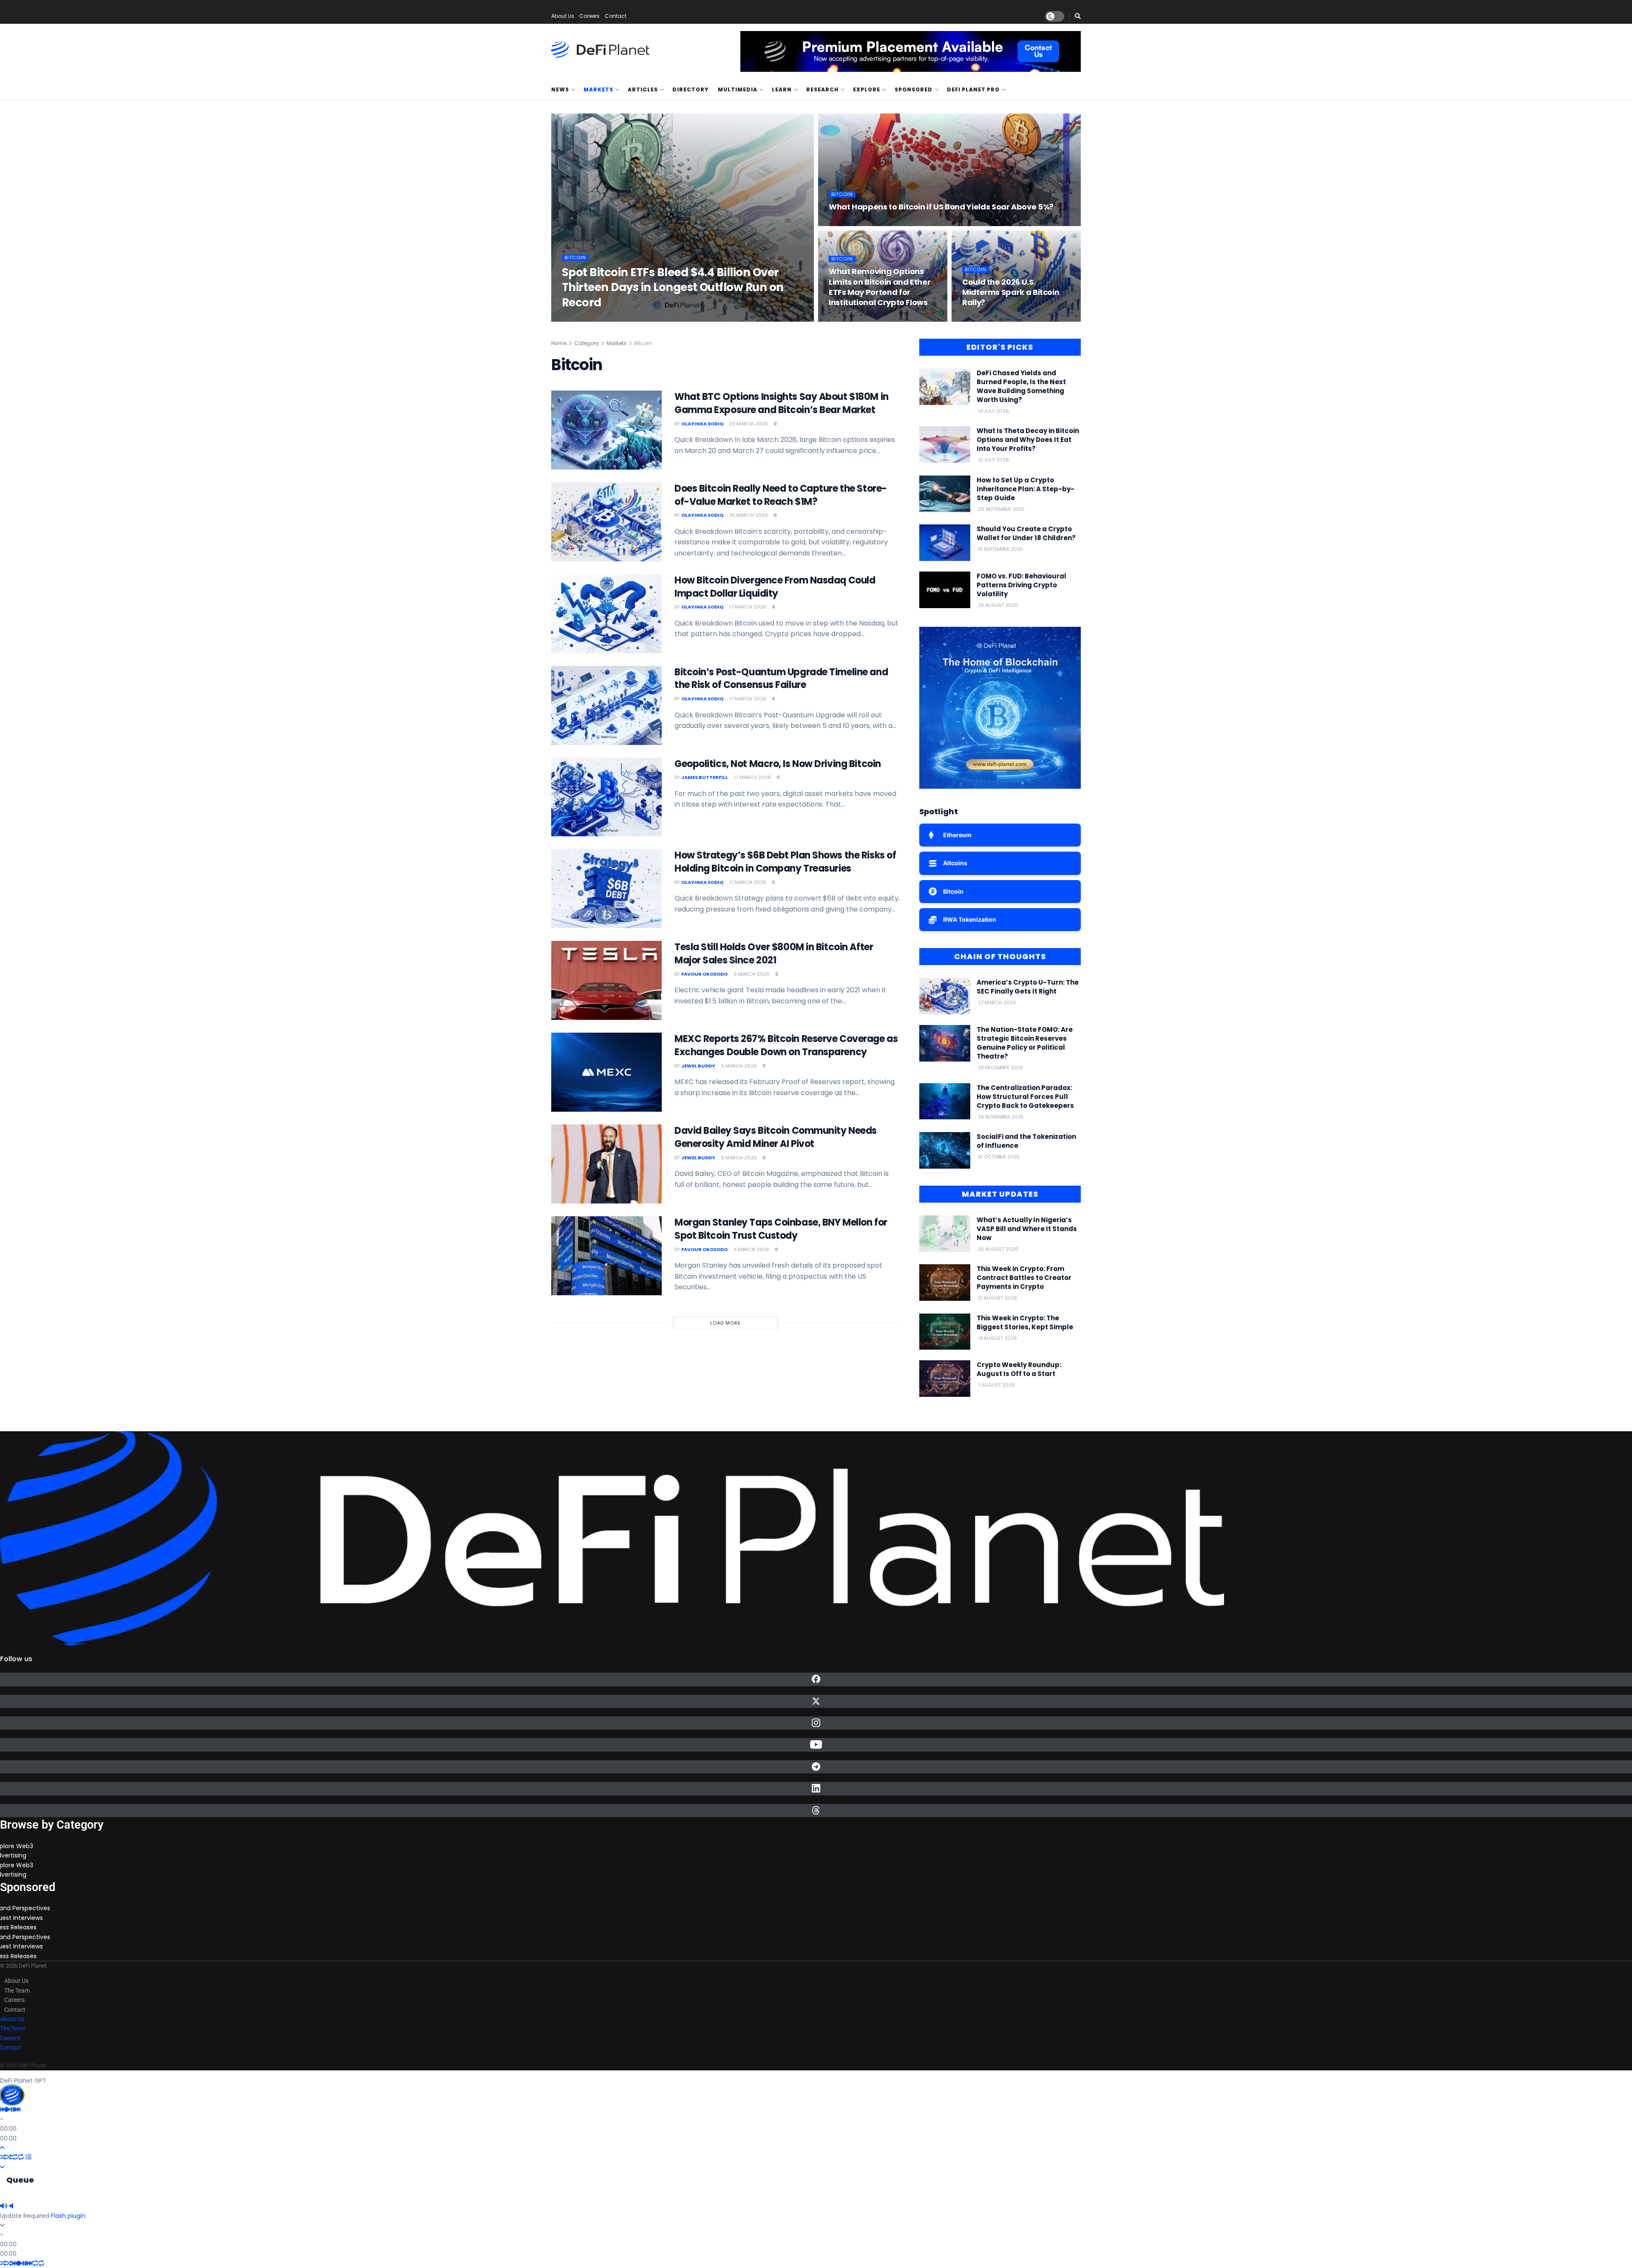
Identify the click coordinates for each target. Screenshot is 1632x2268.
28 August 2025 (997, 605)
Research (822, 89)
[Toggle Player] (2, 2148)
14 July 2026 (993, 411)
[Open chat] (12, 2095)
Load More (725, 1323)
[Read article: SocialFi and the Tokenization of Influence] (945, 1150)
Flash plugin (68, 2216)
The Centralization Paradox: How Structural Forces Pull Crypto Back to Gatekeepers (1025, 1097)
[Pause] (13, 2109)
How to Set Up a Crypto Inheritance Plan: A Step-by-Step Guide (1026, 489)
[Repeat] (15, 2157)
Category (586, 343)
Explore (867, 89)
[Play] (8, 2109)
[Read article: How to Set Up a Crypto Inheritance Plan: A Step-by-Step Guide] (945, 494)
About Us (563, 16)
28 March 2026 (982, 319)
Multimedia (738, 89)
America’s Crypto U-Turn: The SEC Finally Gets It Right (1028, 987)
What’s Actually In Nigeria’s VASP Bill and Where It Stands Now (1027, 1229)
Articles (643, 89)
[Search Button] (1078, 16)
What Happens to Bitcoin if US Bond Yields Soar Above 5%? (941, 207)
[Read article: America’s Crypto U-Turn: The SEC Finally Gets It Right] (945, 996)
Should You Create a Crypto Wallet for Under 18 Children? (1026, 533)
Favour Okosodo (704, 974)
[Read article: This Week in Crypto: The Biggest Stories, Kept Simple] (945, 1332)
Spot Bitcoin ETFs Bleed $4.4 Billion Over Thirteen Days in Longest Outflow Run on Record (673, 287)
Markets (598, 89)
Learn (782, 89)
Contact (616, 16)
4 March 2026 (751, 1249)
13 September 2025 (1000, 549)
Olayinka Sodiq (590, 319)
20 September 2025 (1001, 509)
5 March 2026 (738, 1066)
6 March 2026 (751, 974)
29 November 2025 (1000, 1117)
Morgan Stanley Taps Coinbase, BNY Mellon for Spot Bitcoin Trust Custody (781, 1229)
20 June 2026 (633, 319)
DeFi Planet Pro (973, 89)
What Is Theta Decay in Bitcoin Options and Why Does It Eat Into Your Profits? (1028, 440)
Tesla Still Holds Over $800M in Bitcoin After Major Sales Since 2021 (774, 954)
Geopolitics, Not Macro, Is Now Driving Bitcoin (778, 764)
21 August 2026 (997, 1298)
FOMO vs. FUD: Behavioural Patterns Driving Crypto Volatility (1021, 585)
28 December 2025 (1000, 1067)
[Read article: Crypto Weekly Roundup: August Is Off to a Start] (945, 1379)
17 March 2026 (747, 607)
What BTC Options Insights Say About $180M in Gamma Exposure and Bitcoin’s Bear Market (782, 403)
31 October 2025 (998, 1157)
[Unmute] (11, 2206)
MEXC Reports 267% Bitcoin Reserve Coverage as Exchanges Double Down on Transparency (786, 1045)
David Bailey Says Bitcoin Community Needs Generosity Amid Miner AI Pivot (776, 1137)
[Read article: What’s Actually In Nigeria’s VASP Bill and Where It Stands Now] (945, 1234)
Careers (589, 16)
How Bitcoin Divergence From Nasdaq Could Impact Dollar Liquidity (775, 587)
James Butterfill (705, 777)
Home (559, 343)
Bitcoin (575, 258)
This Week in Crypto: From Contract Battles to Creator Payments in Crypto (1024, 1278)
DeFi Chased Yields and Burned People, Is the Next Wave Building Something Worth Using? (1021, 386)
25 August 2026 (997, 1249)
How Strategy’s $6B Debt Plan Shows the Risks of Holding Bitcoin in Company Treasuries (785, 862)
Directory (690, 89)
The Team (17, 1991)
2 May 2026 (844, 224)
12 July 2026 (993, 460)
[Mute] (4, 2206)
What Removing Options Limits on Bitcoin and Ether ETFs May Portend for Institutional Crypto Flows (880, 287)
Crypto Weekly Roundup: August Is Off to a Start (1019, 1369)
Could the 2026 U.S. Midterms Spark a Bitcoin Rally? (1011, 292)
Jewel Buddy (698, 1066)
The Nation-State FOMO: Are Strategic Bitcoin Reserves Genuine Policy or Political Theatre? (1025, 1043)
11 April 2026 (845, 319)
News (560, 89)
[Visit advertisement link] (911, 51)
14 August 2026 (997, 1338)
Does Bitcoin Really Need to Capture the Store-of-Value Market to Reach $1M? (781, 495)
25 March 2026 (748, 515)
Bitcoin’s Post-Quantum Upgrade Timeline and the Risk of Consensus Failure (781, 679)
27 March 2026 (996, 1002)
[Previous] (3, 2109)
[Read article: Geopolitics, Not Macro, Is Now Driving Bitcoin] (606, 797)
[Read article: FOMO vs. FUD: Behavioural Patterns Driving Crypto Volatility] (945, 590)
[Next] (17, 2109)
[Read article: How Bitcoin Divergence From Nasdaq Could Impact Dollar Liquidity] (606, 614)
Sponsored (914, 89)
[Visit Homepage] (600, 50)
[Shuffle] (3, 2157)
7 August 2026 (996, 1385)
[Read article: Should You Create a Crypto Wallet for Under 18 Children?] (945, 543)
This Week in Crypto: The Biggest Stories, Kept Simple (1025, 1322)
